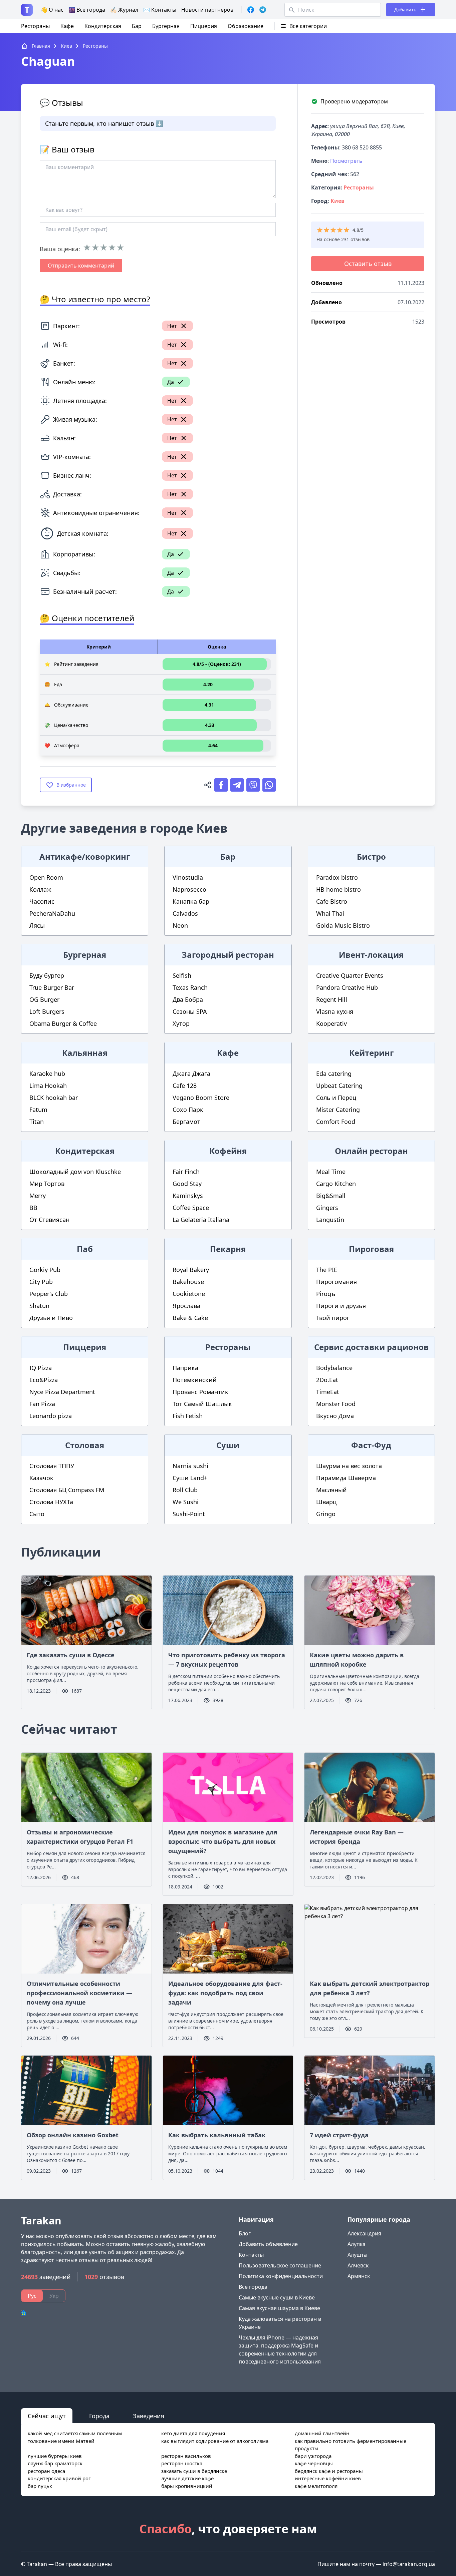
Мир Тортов (47, 1184)
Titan (37, 1122)
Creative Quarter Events (350, 975)
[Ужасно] (87, 248)
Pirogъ (326, 1294)
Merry (38, 1196)
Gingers (327, 1208)
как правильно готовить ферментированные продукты (351, 2445)
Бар (137, 26)
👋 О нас (52, 10)
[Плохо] (95, 248)
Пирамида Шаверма (346, 1478)
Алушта (357, 2255)
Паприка (185, 1368)
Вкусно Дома (335, 1416)
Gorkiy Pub (45, 1270)
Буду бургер (47, 975)
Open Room (46, 877)
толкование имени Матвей (61, 2441)
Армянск (359, 2276)
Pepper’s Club (49, 1294)
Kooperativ (331, 1023)
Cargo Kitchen (336, 1184)
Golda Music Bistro (343, 925)
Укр (54, 2296)
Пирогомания (336, 1282)
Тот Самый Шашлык (202, 1404)
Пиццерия (204, 26)
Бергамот (186, 1122)
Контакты (251, 2255)
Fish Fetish (188, 1416)
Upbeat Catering (339, 1086)
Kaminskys (188, 1196)
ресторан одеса (46, 2471)
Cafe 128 (185, 1086)
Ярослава (186, 1306)
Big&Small (331, 1196)
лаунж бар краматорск (55, 2463)
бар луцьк (40, 2486)
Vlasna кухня (335, 1011)
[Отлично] (120, 248)
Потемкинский (195, 1380)
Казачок (41, 1478)
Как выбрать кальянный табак (217, 2135)
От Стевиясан (49, 1220)
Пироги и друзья (341, 1306)
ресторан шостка (182, 2463)
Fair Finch (186, 1172)
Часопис (42, 901)
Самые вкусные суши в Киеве (277, 2297)
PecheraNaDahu (52, 913)
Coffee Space (191, 1208)
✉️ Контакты (160, 10)
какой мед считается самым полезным (75, 2433)
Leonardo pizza (51, 1416)
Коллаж (40, 889)
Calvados (185, 913)
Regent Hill (332, 999)
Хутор (181, 1023)
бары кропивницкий (187, 2486)
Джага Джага (191, 1074)
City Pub (41, 1282)
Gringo (326, 1514)
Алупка (357, 2244)
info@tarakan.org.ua (409, 2564)
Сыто (37, 1514)
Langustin (330, 1220)
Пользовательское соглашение (280, 2265)
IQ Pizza (41, 1368)
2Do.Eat (327, 1380)
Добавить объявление (268, 2244)
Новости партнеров (207, 10)
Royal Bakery (191, 1270)
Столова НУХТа (51, 1502)
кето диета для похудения (193, 2433)
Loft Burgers (47, 1011)
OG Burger (44, 999)
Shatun (39, 1306)
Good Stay (187, 1184)
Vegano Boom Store (201, 1098)
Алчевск (358, 2265)
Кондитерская (103, 26)
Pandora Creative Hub (347, 987)
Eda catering (334, 1074)
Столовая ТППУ (52, 1466)
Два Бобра (188, 999)
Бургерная (166, 26)
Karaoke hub (47, 1074)
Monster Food (336, 1404)
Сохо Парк (188, 1110)
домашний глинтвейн (322, 2433)
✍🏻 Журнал (124, 10)
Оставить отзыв (368, 264)
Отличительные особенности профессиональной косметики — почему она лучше (79, 1993)
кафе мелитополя (316, 2486)
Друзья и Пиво (51, 1318)
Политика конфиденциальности (281, 2276)
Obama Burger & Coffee (63, 1023)
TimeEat (328, 1392)
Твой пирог (333, 1318)
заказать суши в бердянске (194, 2471)
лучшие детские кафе (187, 2478)
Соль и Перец (336, 1098)
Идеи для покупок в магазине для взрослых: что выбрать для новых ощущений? (223, 1841)
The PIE (327, 1270)
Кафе (67, 26)
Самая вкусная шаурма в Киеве (279, 2308)
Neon (180, 925)
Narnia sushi (190, 1466)
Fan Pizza (42, 1404)
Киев (337, 201)
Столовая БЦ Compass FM (67, 1490)
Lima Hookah (48, 1086)
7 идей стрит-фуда (339, 2135)
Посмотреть (346, 161)
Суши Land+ (190, 1478)
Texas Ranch (190, 987)
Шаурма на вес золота (349, 1466)
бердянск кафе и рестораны (329, 2471)
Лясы (37, 925)
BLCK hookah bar (54, 1098)
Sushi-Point (189, 1514)
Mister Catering (338, 1110)
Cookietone (189, 1294)
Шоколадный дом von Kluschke (75, 1172)
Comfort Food (336, 1122)
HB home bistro (338, 889)
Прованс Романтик (200, 1392)
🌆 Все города (87, 10)
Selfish (182, 975)
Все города (253, 2287)
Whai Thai (330, 913)
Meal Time (331, 1172)
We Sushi (186, 1502)
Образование (246, 26)
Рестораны (35, 26)
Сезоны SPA (190, 1011)
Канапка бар (191, 901)
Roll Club (185, 1490)
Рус (32, 2296)
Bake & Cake (190, 1318)
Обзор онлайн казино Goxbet (73, 2135)
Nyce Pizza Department (62, 1392)
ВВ (33, 1208)
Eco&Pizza (44, 1380)
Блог (245, 2233)
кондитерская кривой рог (59, 2478)
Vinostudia (188, 877)
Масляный (331, 1490)
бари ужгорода (313, 2456)
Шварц (326, 1502)
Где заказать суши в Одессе (71, 1655)
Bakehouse (188, 1282)
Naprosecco (189, 889)
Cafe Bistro (332, 901)
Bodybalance (334, 1368)
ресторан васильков (186, 2456)
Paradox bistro (337, 877)
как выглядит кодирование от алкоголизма (215, 2441)
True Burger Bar (52, 987)
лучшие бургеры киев (55, 2456)
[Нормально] (104, 248)
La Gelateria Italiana (201, 1220)
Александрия (364, 2233)
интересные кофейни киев (328, 2478)
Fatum (38, 1110)
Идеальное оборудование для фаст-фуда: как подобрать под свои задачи (225, 1993)
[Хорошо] (112, 248)
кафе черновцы (314, 2463)
